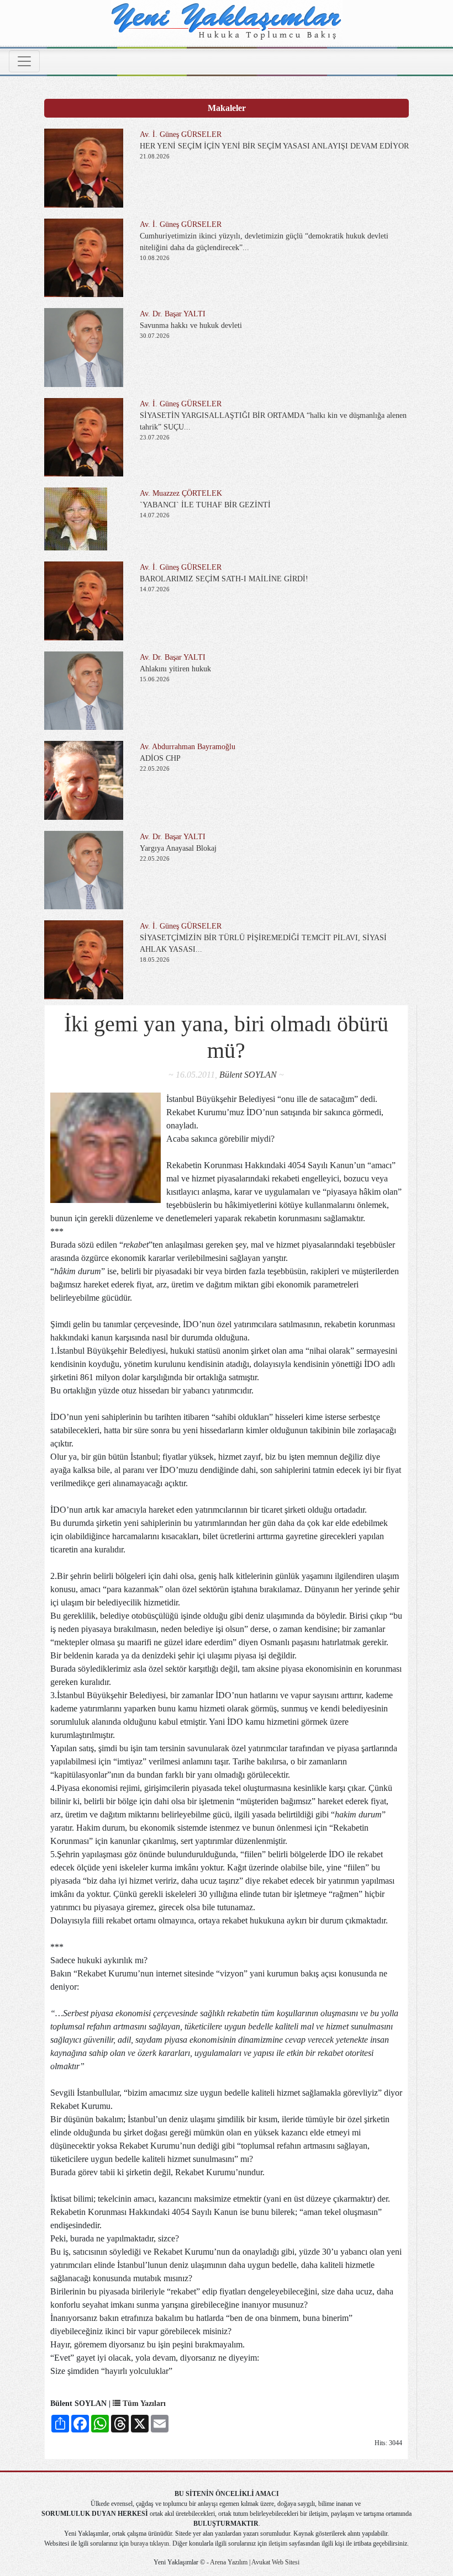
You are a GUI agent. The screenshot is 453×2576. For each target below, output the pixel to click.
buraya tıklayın (150, 2543)
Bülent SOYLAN (248, 1075)
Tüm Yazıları (143, 2403)
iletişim (278, 2543)
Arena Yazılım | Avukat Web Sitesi (254, 2562)
